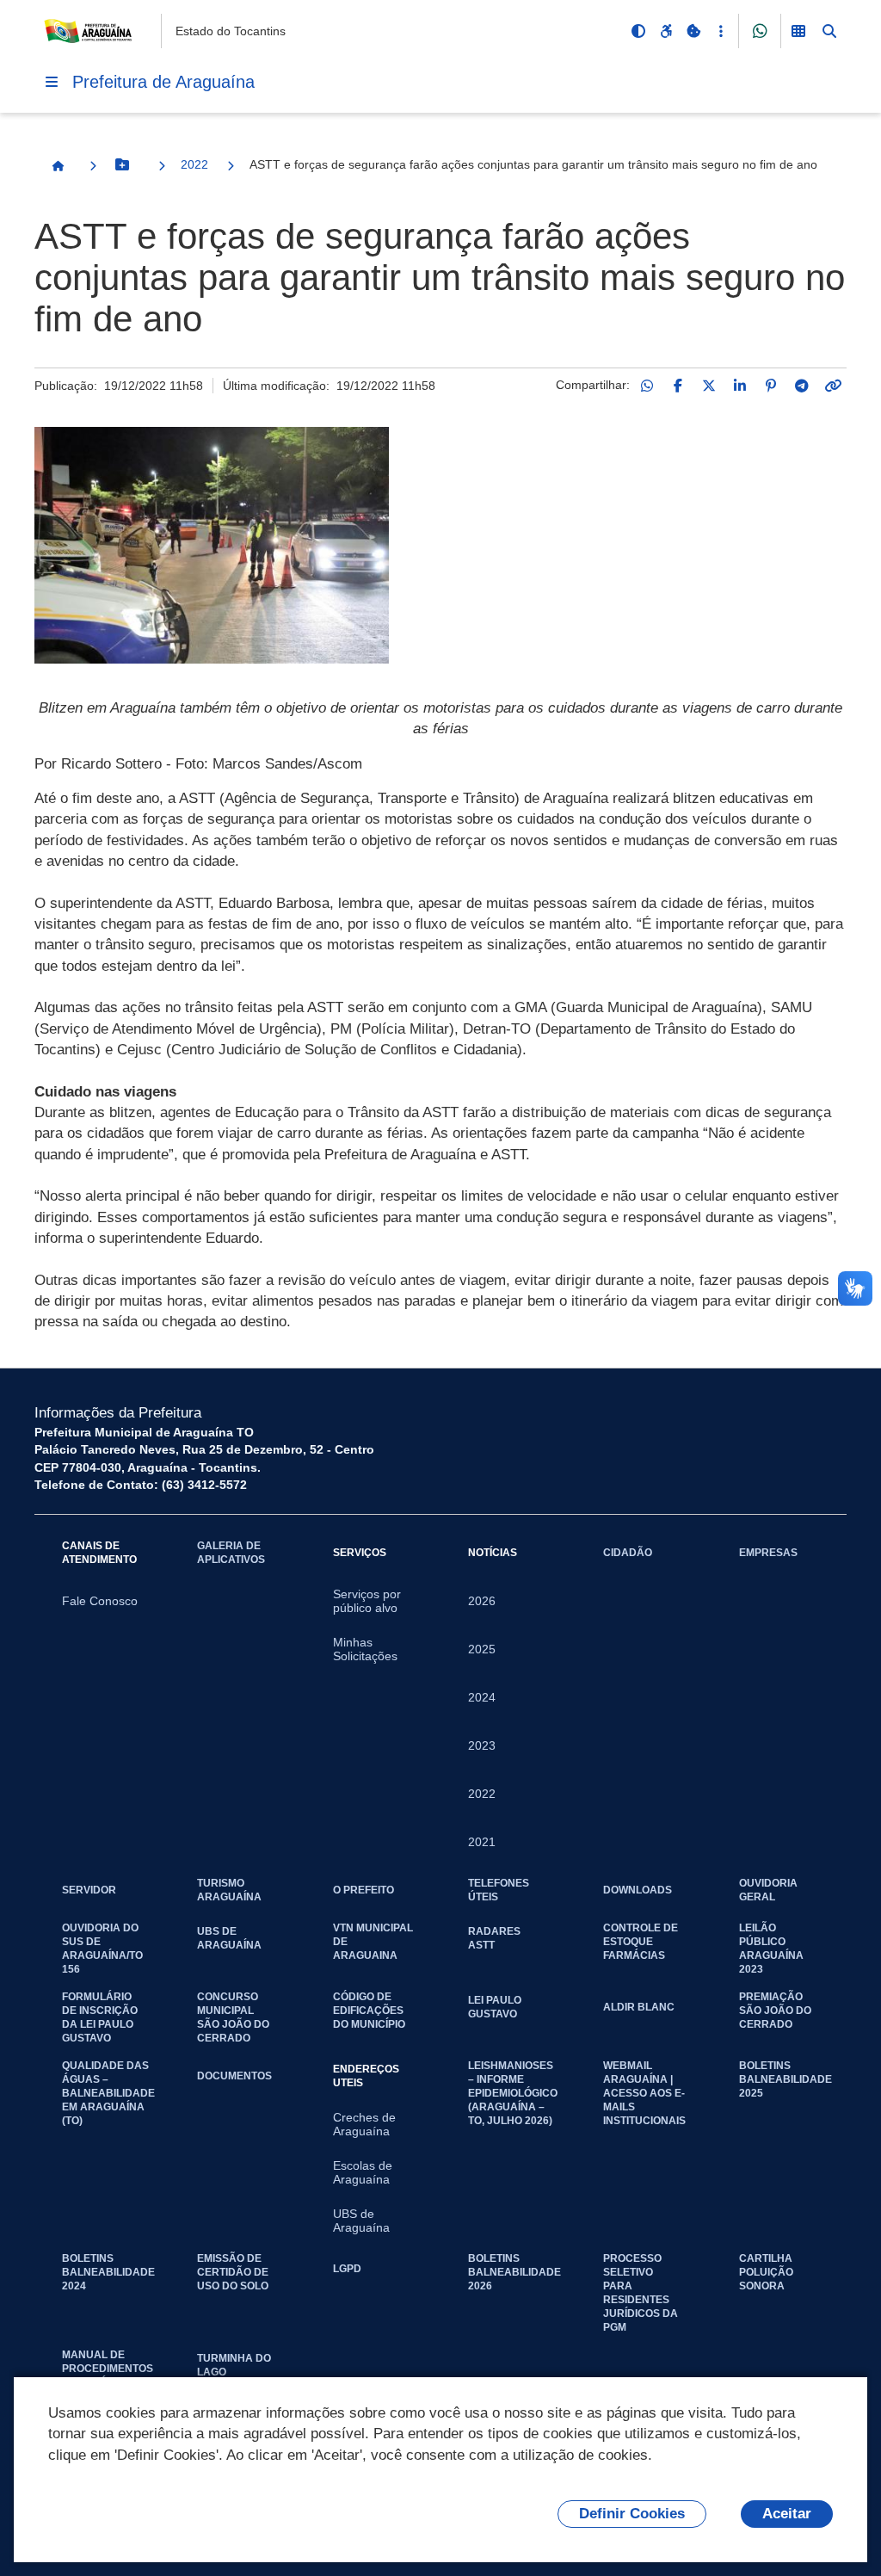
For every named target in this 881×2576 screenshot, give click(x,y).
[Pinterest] (771, 386)
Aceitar (787, 2514)
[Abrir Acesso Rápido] (721, 31)
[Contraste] (638, 31)
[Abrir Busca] (829, 31)
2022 (194, 164)
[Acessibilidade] (666, 31)
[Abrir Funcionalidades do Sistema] (798, 31)
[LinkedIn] (740, 386)
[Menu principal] (52, 82)
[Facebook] (678, 386)
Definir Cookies (632, 2514)
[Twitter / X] (709, 386)
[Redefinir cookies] (693, 31)
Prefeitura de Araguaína (163, 82)
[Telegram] (802, 386)
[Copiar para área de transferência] (833, 386)
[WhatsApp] (647, 386)
